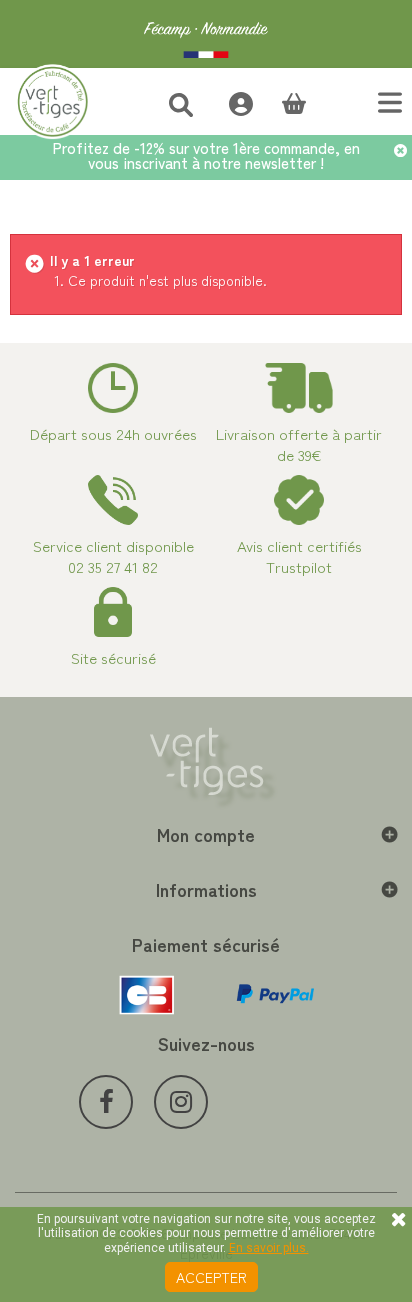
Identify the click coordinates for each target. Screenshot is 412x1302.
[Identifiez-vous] (230, 101)
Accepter (211, 1277)
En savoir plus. (269, 1248)
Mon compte (206, 834)
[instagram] (181, 1102)
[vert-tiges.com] (205, 34)
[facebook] (106, 1102)
